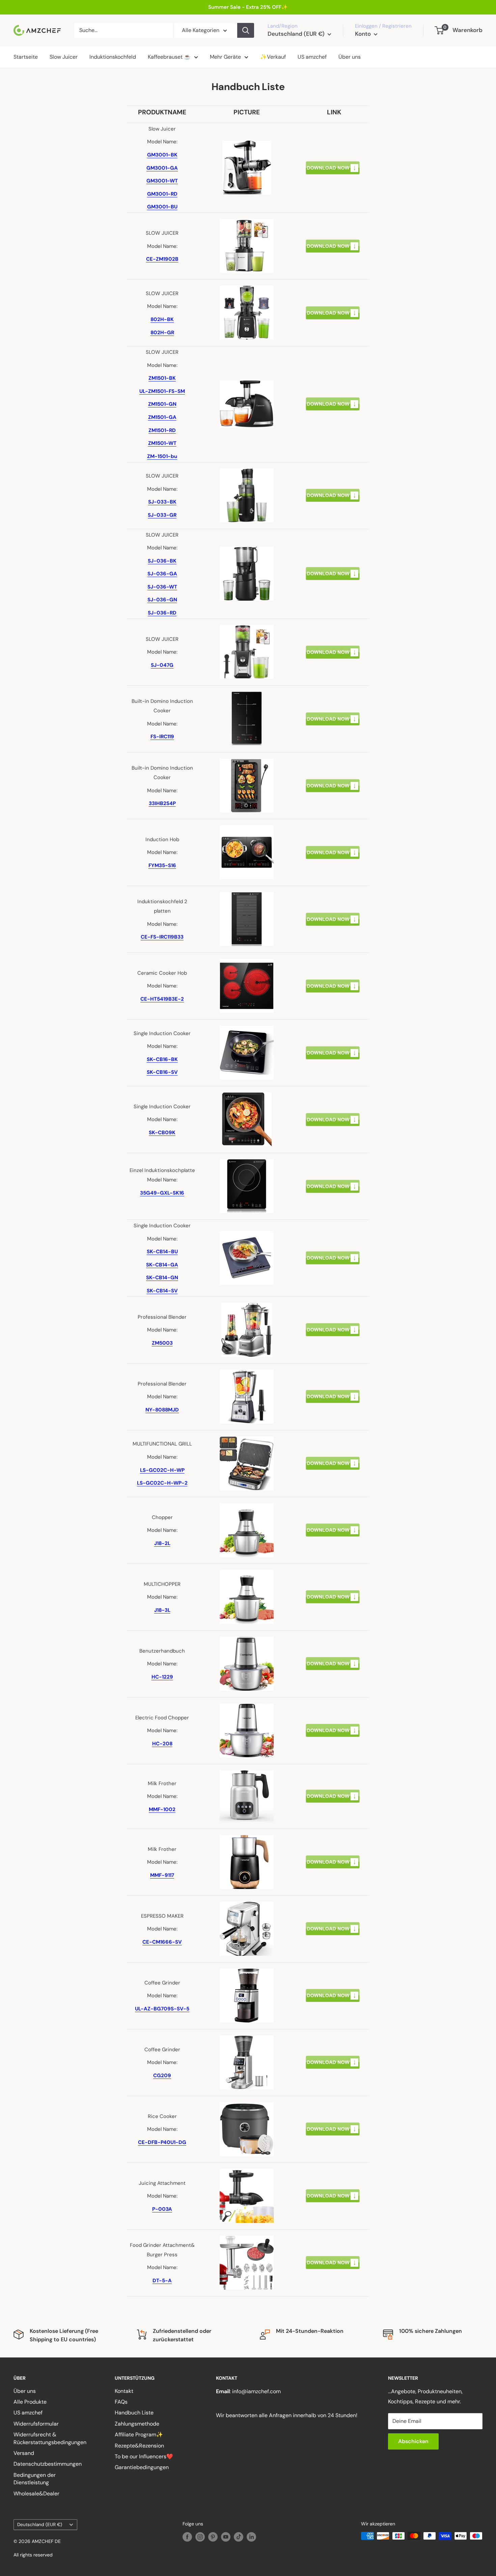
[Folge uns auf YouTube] (226, 2537)
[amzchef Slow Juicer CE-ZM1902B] (333, 246)
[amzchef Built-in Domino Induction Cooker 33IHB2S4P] (333, 786)
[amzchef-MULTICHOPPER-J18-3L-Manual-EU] (333, 1590)
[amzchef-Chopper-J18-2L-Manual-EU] (333, 1523)
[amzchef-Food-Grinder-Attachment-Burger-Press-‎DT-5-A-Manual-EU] (333, 2256)
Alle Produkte (30, 2402)
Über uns (350, 57)
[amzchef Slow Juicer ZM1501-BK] (333, 404)
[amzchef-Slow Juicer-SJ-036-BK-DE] (333, 567)
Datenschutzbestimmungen (48, 2464)
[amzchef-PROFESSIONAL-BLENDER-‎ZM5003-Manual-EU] (333, 1323)
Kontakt (124, 2391)
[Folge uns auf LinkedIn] (251, 2537)
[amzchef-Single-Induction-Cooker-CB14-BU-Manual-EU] (333, 1251)
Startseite (26, 57)
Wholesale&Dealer (36, 2494)
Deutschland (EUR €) (40, 2525)
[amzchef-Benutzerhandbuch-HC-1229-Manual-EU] (333, 1657)
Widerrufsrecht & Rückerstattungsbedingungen (50, 2438)
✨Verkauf (273, 57)
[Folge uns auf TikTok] (239, 2537)
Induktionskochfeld (113, 57)
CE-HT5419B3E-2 (162, 999)
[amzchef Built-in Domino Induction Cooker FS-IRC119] (333, 719)
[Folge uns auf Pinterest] (213, 2537)
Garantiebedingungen (142, 2467)
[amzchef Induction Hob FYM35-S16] (333, 853)
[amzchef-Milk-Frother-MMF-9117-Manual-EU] (333, 1855)
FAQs (121, 2402)
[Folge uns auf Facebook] (187, 2537)
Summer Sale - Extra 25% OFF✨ (248, 7)
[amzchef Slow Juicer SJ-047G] (333, 652)
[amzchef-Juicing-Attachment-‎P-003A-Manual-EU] (333, 2189)
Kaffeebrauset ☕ (169, 57)
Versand (24, 2453)
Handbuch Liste (134, 2413)
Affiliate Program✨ (139, 2435)
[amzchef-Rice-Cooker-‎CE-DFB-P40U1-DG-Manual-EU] (333, 2122)
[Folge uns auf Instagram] (200, 2537)
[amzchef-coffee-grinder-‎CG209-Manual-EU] (333, 2055)
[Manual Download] (333, 161)
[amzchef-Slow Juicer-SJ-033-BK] (333, 488)
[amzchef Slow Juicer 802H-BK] (333, 313)
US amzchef (312, 57)
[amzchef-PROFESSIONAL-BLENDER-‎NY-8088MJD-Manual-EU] (333, 1390)
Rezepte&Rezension (139, 2446)
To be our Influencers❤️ (144, 2456)
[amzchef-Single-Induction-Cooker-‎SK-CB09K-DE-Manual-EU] (333, 1113)
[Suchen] (246, 30)
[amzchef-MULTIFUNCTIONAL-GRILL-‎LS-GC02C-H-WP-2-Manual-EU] (333, 1456)
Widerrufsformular (36, 2424)
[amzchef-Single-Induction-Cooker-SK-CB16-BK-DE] (333, 1046)
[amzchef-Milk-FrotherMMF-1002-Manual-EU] (333, 1789)
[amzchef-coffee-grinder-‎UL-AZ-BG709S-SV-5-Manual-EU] (333, 1988)
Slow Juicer (64, 57)
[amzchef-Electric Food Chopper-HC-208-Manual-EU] (333, 1723)
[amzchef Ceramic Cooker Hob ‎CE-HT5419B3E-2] (333, 986)
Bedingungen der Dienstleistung (35, 2479)
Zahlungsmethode (137, 2424)
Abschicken (413, 2441)
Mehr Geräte (225, 57)
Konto (364, 34)
